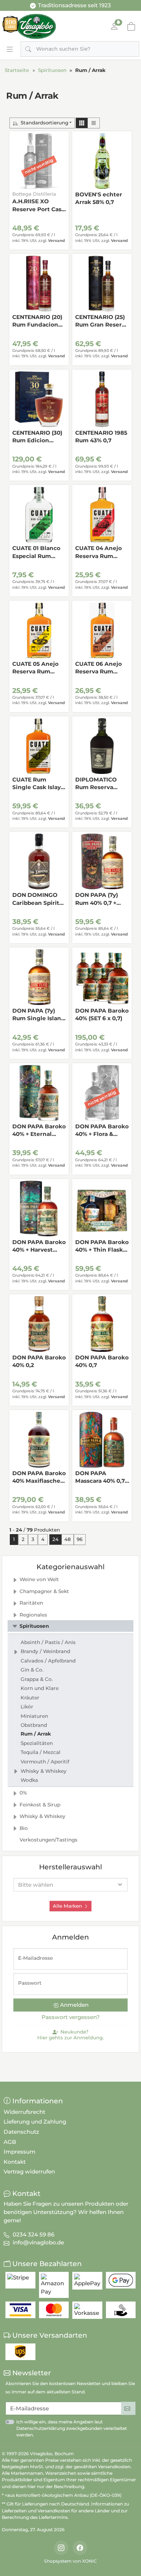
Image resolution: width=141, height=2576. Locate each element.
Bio (24, 1828)
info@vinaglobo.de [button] (38, 2242)
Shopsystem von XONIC (70, 2561)
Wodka (29, 1780)
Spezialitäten (37, 1743)
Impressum (20, 2152)
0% (23, 1793)
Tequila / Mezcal (40, 1752)
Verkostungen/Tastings (48, 1840)
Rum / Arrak (36, 1734)
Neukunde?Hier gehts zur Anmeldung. (70, 2035)
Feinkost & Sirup (40, 1805)
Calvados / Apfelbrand (48, 1661)
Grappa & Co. (37, 1679)
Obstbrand (34, 1725)
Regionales (33, 1615)
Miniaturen (34, 1716)
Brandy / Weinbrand (45, 1651)
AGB (10, 2142)
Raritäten (31, 1603)
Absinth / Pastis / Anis (48, 1642)
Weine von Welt (39, 1579)
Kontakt (15, 2162)
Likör (27, 1707)
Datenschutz (21, 2132)
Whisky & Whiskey (44, 1771)
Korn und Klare (40, 1688)
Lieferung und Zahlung (35, 2122)
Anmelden (74, 2005)
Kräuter (30, 1698)
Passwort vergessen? (71, 2017)
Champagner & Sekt (44, 1591)
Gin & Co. (32, 1670)
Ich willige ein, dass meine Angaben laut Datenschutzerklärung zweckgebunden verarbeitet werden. (72, 2428)
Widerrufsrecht (24, 2112)
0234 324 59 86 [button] (33, 2234)
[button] (82, 123)
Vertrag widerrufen (29, 2171)
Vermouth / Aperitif (45, 1762)
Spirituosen (34, 1626)
